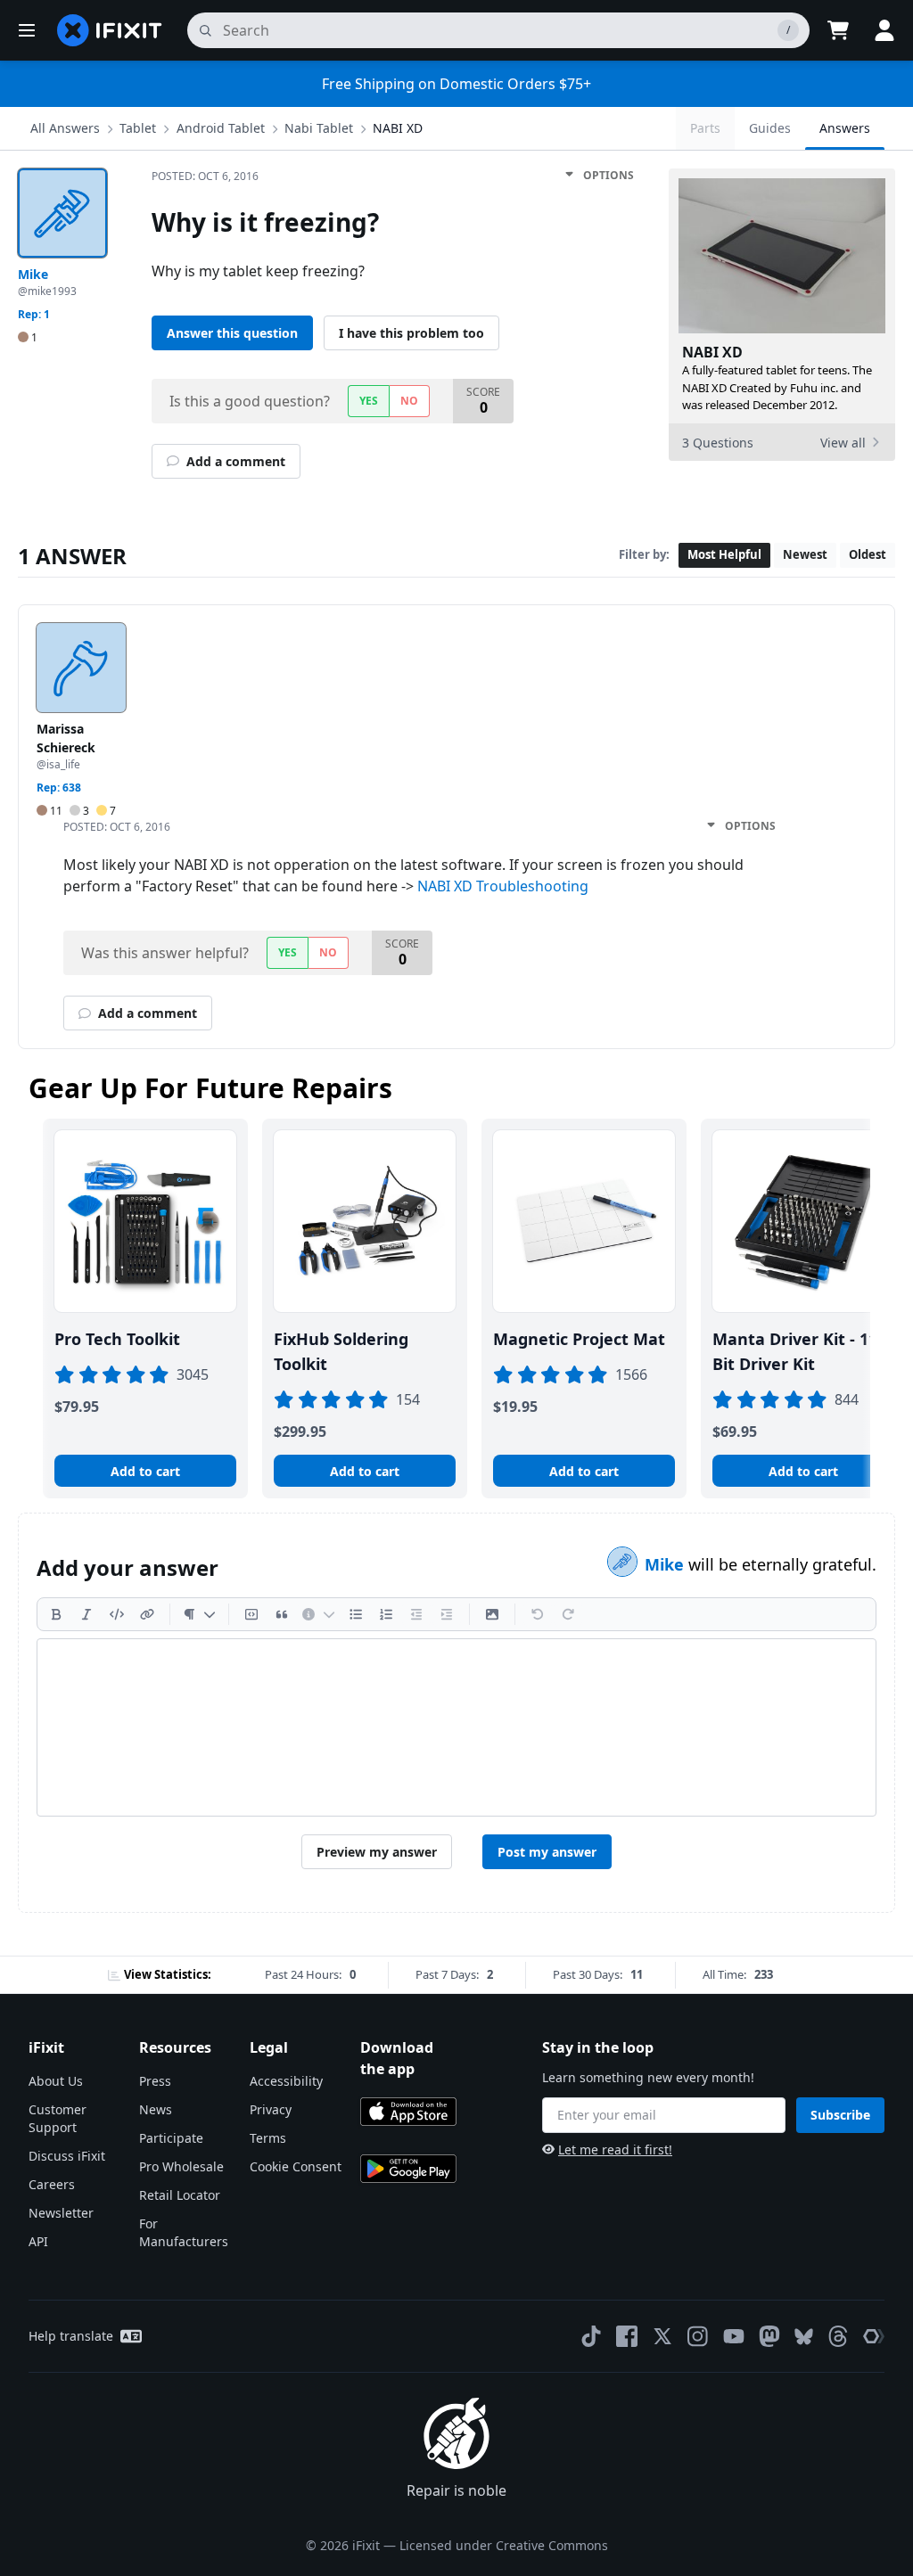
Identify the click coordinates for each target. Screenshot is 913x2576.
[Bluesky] (804, 2337)
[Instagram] (698, 2336)
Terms (268, 2138)
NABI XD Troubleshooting (503, 886)
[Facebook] (627, 2336)
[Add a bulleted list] (356, 1614)
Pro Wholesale (181, 2166)
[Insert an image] (492, 1614)
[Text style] (199, 1614)
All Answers (65, 128)
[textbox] (456, 1727)
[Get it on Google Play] (408, 2169)
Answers (845, 128)
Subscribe (840, 2115)
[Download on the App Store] (408, 2112)
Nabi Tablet (319, 128)
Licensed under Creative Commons (504, 2545)
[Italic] (86, 1614)
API (38, 2241)
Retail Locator (180, 2195)
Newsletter (61, 2213)
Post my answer (547, 1852)
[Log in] (884, 30)
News (156, 2109)
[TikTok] (591, 2336)
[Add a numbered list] (386, 1614)
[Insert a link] (147, 1614)
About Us (56, 2081)
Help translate (71, 2336)
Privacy (271, 2109)
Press (155, 2081)
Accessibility (286, 2081)
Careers (52, 2184)
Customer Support (58, 2118)
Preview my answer (377, 1852)
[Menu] (27, 30)
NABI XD (398, 128)
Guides (770, 128)
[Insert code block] (251, 1614)
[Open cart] (838, 30)
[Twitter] (662, 2336)
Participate (171, 2138)
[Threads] (838, 2336)
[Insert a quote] (282, 1614)
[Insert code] (117, 1614)
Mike (666, 1564)
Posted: (205, 176)
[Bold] (56, 1614)
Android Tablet (221, 128)
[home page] (110, 30)
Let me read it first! (615, 2149)
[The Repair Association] (874, 2336)
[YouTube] (734, 2336)
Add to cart (145, 1471)
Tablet (138, 128)
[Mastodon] (769, 2336)
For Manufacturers (184, 2232)
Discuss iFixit (67, 2156)
